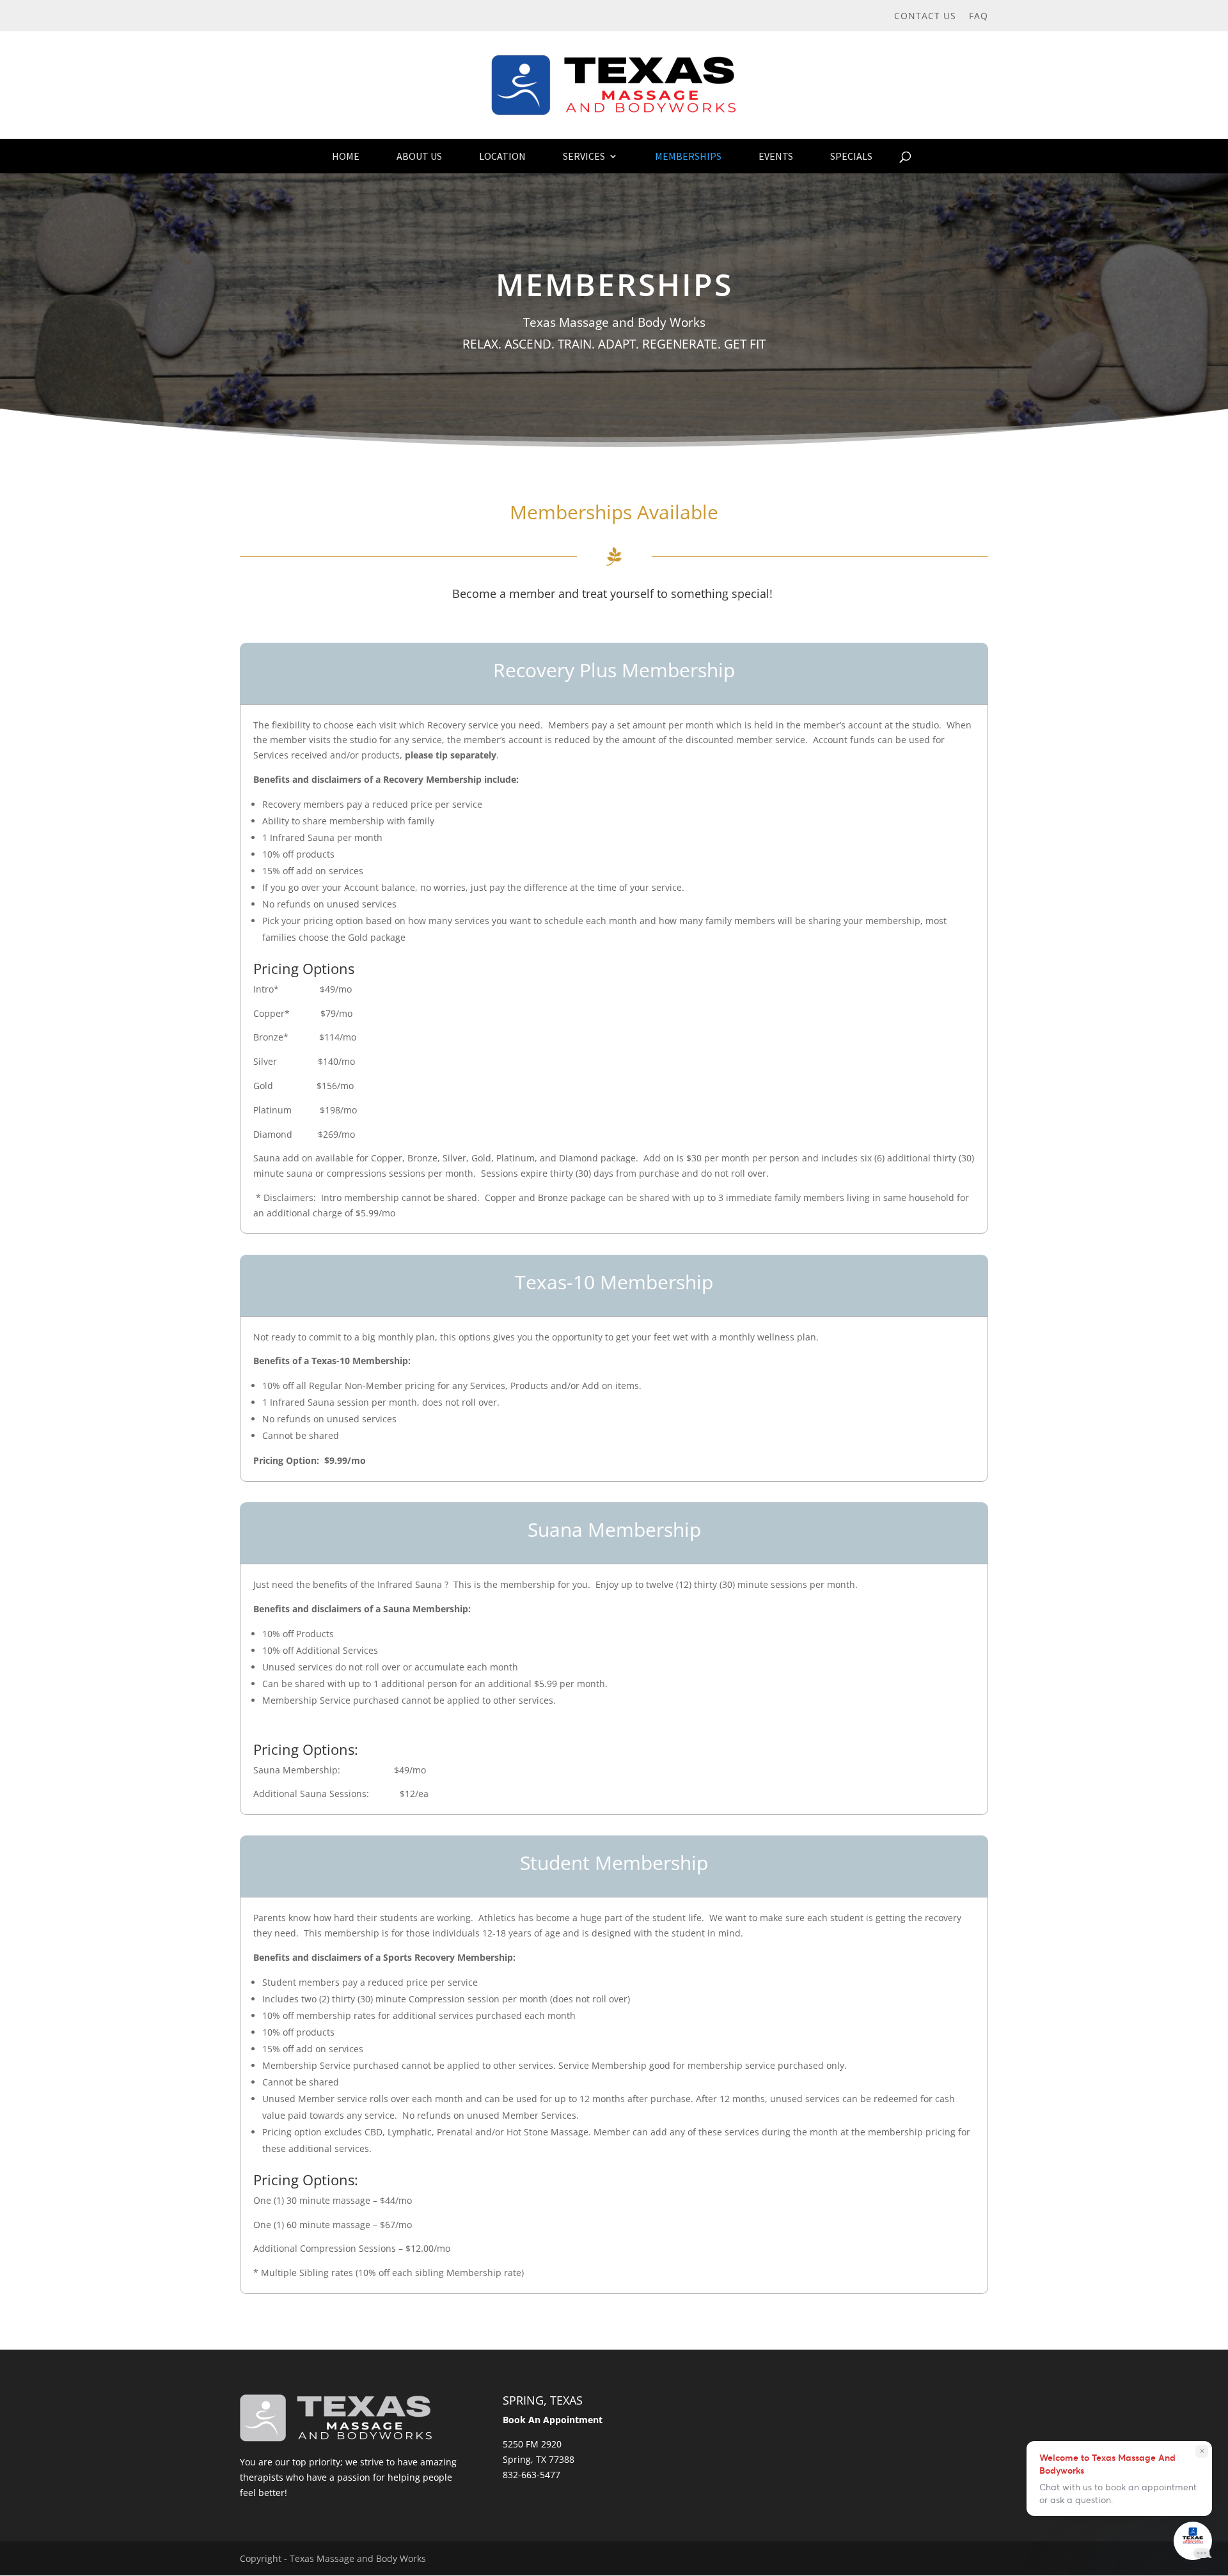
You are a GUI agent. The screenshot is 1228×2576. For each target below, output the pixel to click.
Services (584, 156)
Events (776, 156)
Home (346, 156)
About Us (419, 156)
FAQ (979, 17)
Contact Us (925, 17)
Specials (851, 156)
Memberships (688, 156)
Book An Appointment (553, 2420)
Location (502, 156)
